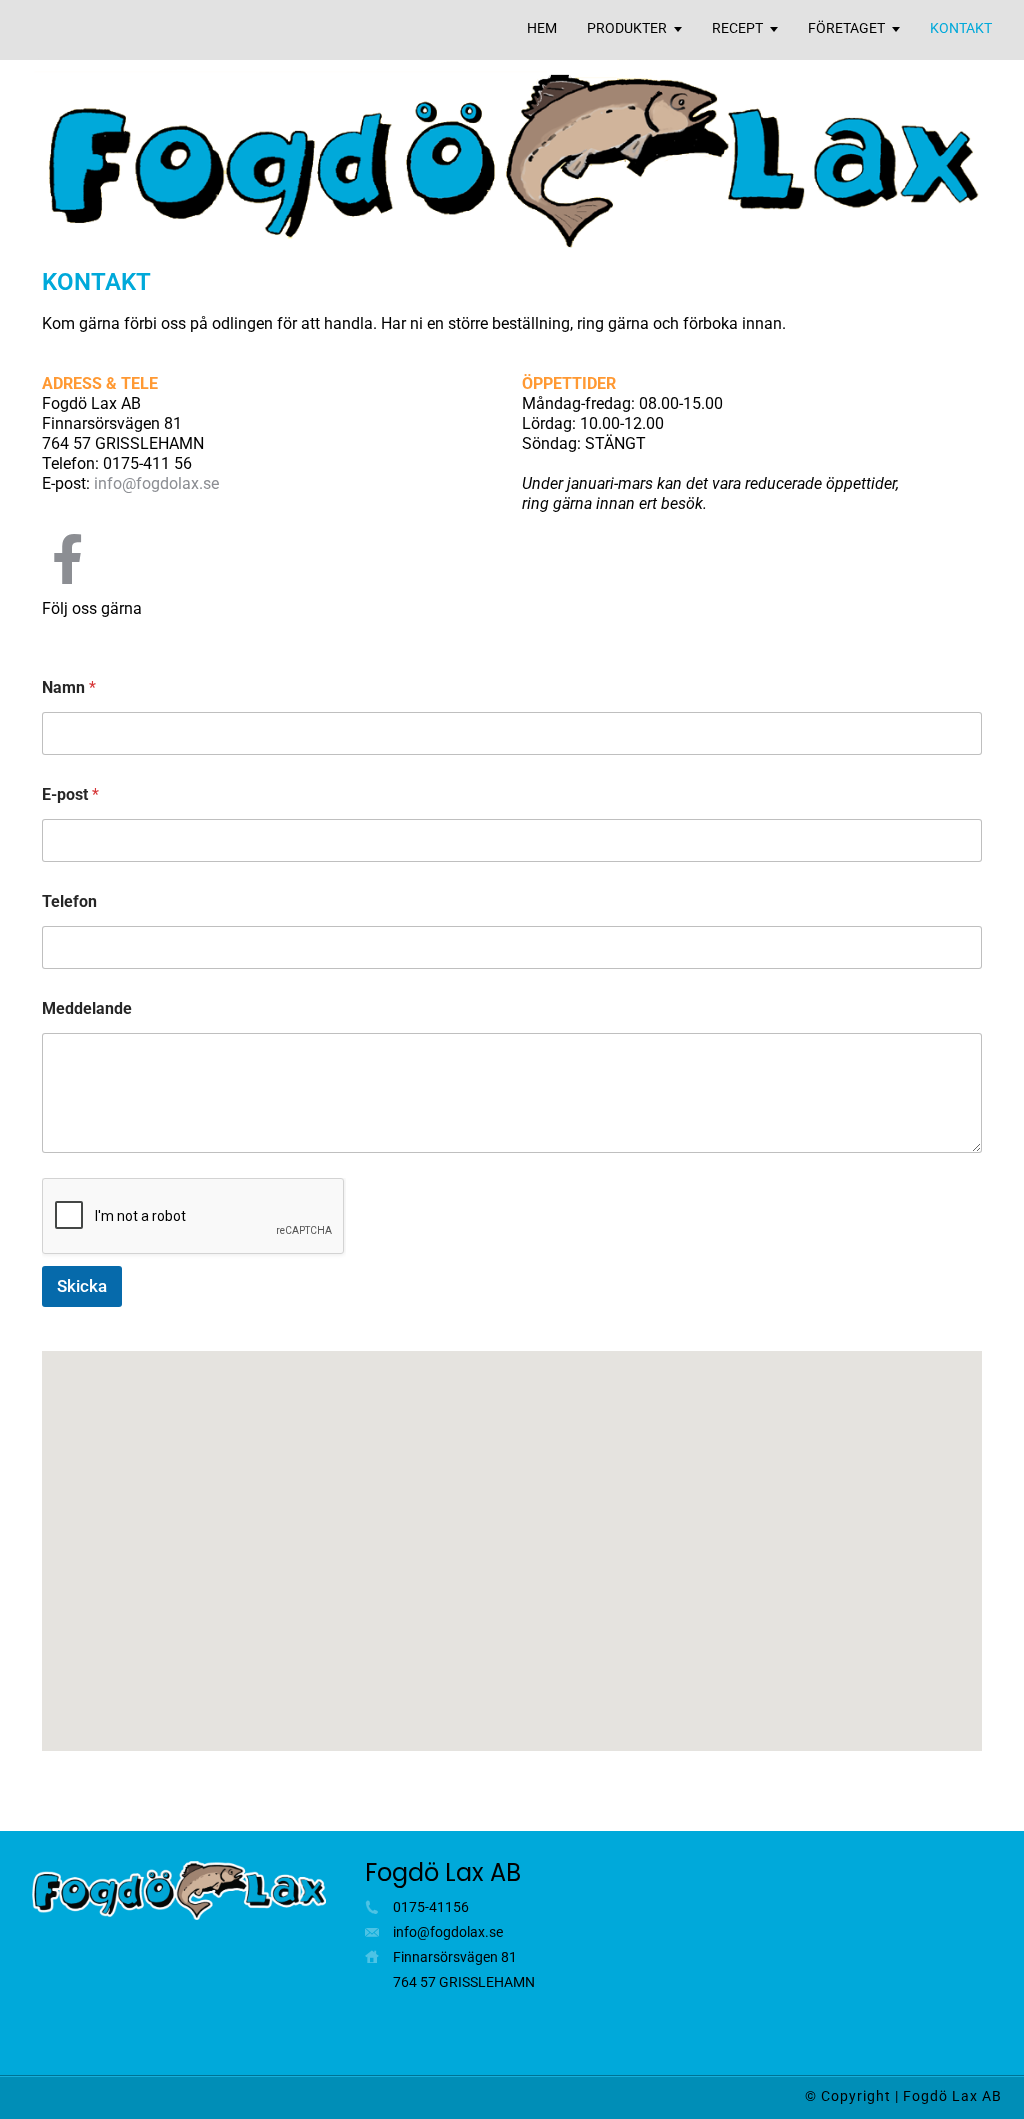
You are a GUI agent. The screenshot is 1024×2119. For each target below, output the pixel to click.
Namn (69, 687)
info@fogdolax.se (156, 483)
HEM (542, 28)
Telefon (69, 901)
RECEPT (737, 28)
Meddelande (87, 1008)
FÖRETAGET (846, 28)
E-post (70, 794)
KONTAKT (961, 28)
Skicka (82, 1286)
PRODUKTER (627, 28)
